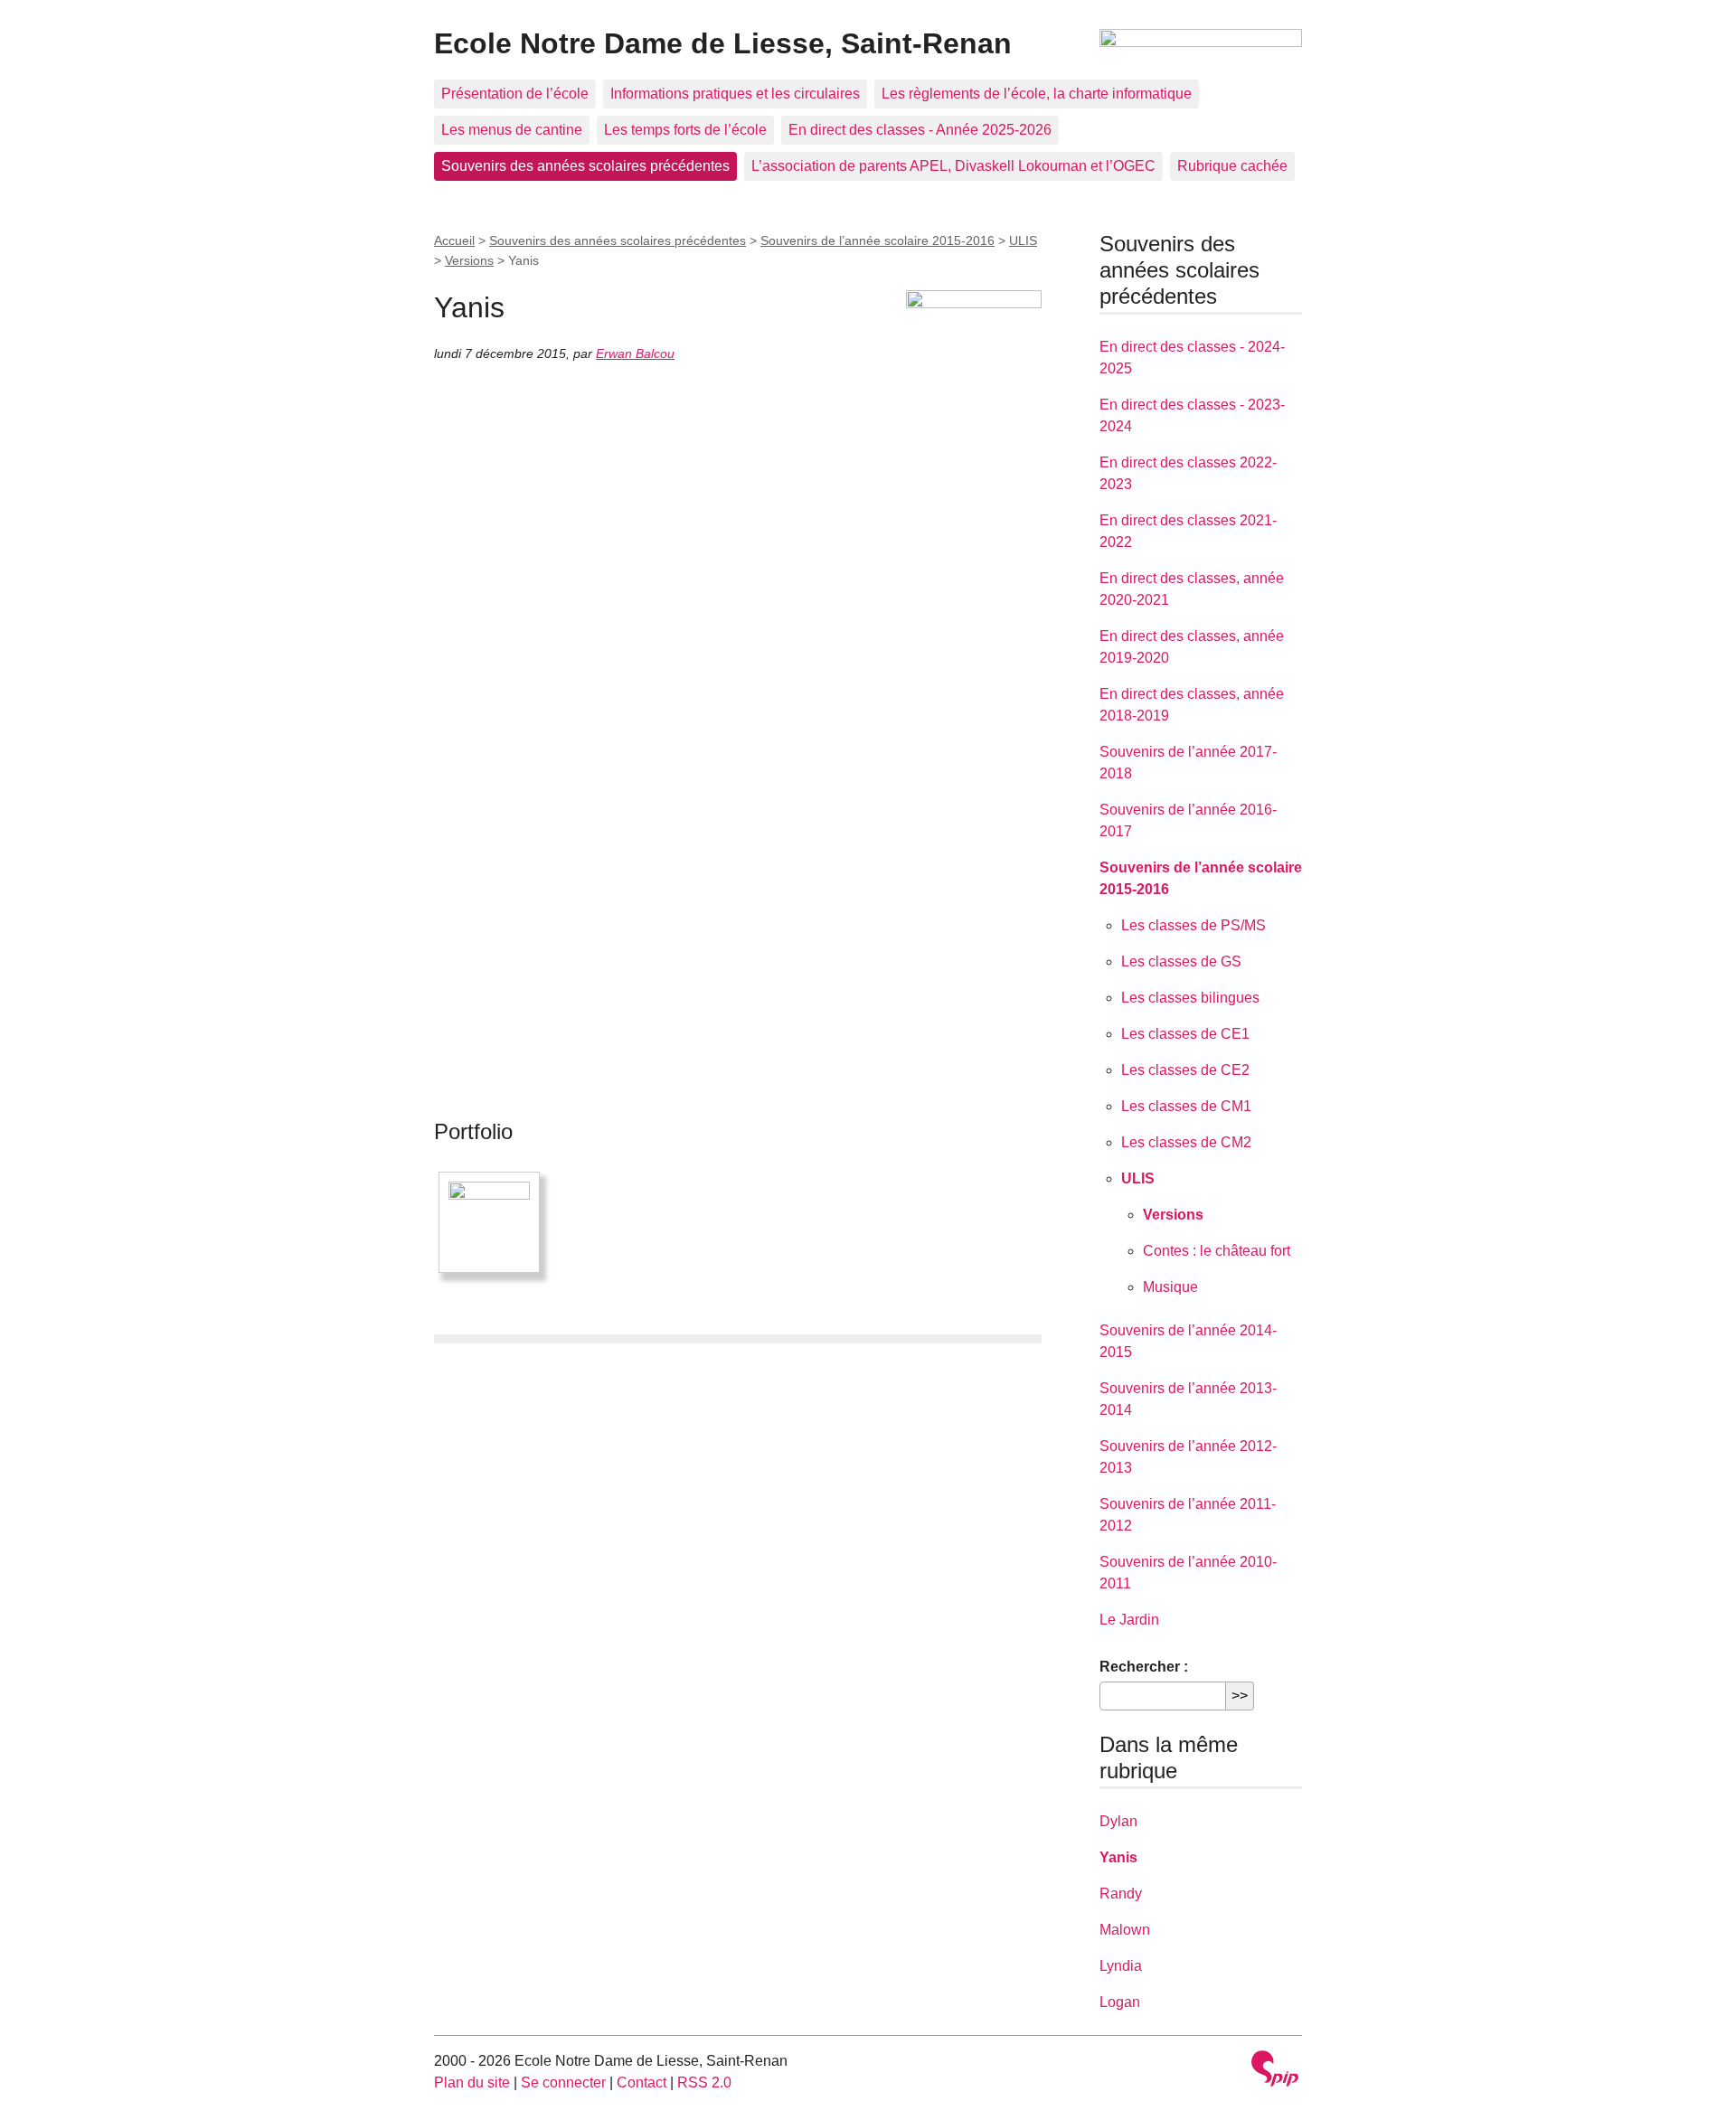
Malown (1125, 1930)
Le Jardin (1129, 1620)
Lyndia (1121, 1966)
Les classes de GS (1181, 961)
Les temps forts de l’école (685, 130)
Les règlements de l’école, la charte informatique (1037, 94)
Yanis (1118, 1857)
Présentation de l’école (515, 94)
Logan (1120, 2002)
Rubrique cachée (1232, 166)
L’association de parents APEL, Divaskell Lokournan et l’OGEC (953, 166)
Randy (1121, 1894)
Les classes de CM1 (1186, 1106)
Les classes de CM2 (1186, 1142)
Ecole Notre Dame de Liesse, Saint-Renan (723, 43)
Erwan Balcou (635, 353)
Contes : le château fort (1217, 1251)
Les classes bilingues (1190, 998)
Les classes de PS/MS (1193, 925)
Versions (469, 260)
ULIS (1023, 240)
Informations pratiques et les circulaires (735, 94)
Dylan (1118, 1821)
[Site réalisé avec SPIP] (1275, 2071)
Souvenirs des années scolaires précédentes (585, 166)
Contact (642, 2082)
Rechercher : (1144, 1667)
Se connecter (563, 2082)
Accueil (454, 240)
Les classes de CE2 (1185, 1070)
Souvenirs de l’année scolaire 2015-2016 (877, 240)
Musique (1170, 1287)
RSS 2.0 (704, 2082)
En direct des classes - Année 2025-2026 (920, 130)
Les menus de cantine (512, 130)
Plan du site (472, 2082)
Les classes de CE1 (1185, 1034)
